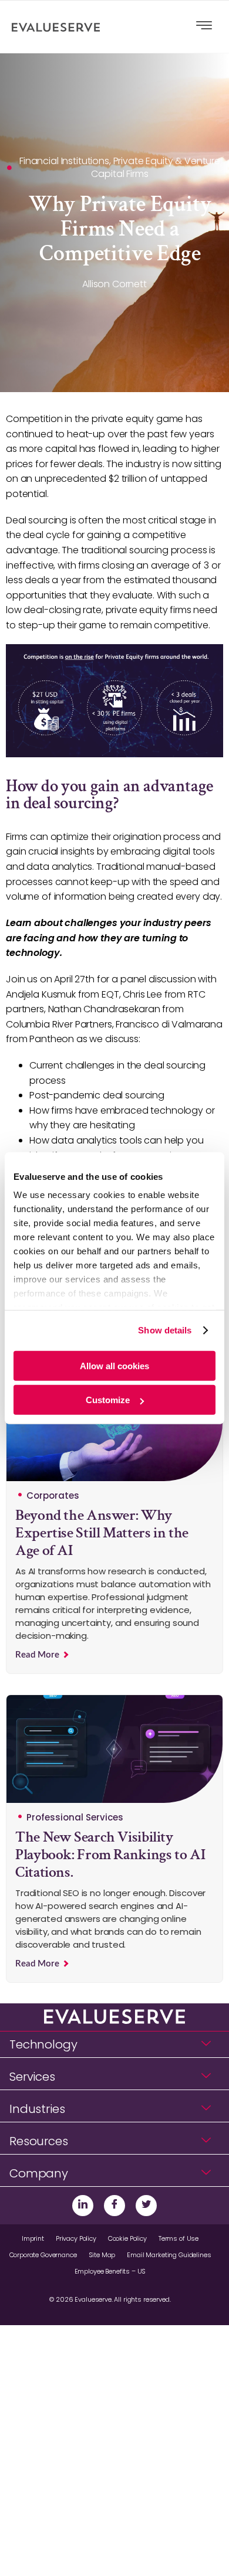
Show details (165, 1330)
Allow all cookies (114, 1365)
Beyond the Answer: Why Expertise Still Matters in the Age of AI (102, 1533)
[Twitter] (146, 2206)
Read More (38, 1655)
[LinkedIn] (83, 2206)
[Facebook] (114, 2206)
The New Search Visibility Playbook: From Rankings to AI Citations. (110, 1854)
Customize (108, 1400)
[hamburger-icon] (204, 27)
